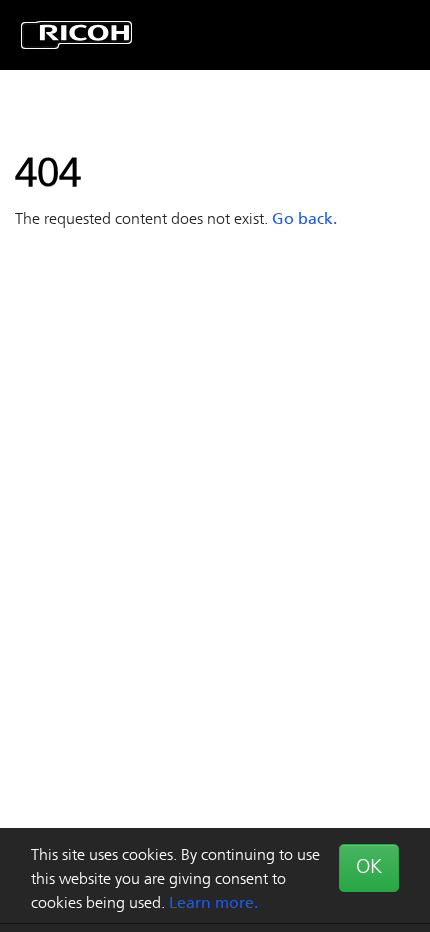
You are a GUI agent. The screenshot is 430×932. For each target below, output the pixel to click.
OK (369, 868)
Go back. (304, 220)
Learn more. (213, 904)
